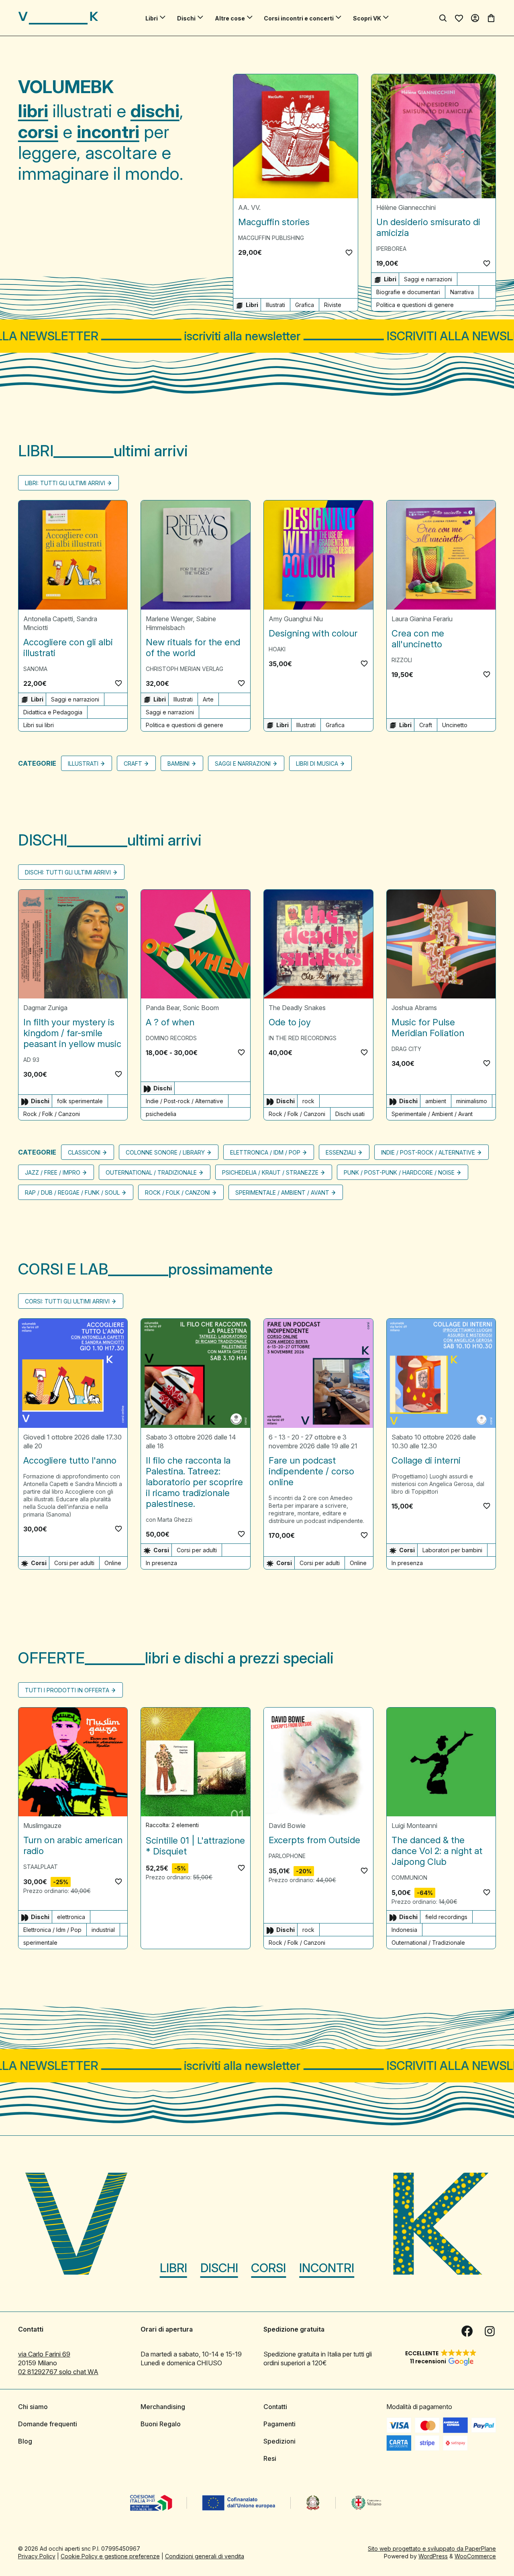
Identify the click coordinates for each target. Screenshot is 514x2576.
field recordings (446, 1917)
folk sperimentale (80, 1101)
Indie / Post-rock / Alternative (185, 1101)
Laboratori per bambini (452, 1550)
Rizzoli (402, 660)
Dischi (186, 18)
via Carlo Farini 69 (44, 2354)
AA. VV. (249, 207)
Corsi (268, 2268)
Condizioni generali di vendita (205, 2556)
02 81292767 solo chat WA (58, 2372)
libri (33, 111)
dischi (155, 111)
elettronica (71, 1917)
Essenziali (341, 1153)
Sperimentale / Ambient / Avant (432, 1114)
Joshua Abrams (414, 1008)
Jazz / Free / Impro (53, 1173)
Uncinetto (455, 725)
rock (308, 1101)
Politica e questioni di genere (415, 305)
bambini (178, 763)
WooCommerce (475, 2556)
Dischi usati (350, 1114)
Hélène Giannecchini (406, 207)
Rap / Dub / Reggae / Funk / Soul (72, 1193)
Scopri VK (367, 18)
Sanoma (35, 669)
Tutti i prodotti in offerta (67, 1690)
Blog (25, 2441)
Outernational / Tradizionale (151, 1173)
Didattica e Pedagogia (53, 712)
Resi (270, 2458)
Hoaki (277, 649)
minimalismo (472, 1101)
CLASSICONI (84, 1153)
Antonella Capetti (48, 619)
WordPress (433, 2556)
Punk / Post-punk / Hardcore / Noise (399, 1173)
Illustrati (275, 305)
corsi (38, 132)
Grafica (305, 305)
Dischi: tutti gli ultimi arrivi (68, 872)
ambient (436, 1101)
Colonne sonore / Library (165, 1153)
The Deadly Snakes (297, 1008)
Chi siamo (33, 2407)
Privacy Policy (37, 2556)
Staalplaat (41, 1867)
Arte (208, 699)
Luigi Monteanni (414, 1826)
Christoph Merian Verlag (185, 669)
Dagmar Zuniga (45, 1008)
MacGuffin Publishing (271, 238)
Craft (426, 725)
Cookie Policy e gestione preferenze (110, 2556)
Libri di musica (317, 763)
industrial (103, 1930)
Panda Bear (163, 1008)
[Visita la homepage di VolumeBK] (58, 18)
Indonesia (404, 1930)
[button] (349, 252)
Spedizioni (279, 2441)
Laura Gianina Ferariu (422, 619)
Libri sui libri (39, 725)
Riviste (333, 305)
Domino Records (171, 1038)
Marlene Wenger (169, 619)
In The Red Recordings (303, 1038)
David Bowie (287, 1826)
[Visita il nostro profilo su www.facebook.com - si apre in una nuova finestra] (467, 2331)
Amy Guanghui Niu (296, 619)
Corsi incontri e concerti (299, 18)
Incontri (327, 2268)
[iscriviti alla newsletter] (257, 336)
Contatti (275, 2407)
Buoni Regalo (161, 2424)
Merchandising (163, 2407)
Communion (409, 1878)
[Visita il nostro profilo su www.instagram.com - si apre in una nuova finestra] (490, 2331)
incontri (108, 132)
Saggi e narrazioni (428, 279)
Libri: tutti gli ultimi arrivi (65, 483)
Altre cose (230, 18)
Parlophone (287, 1856)
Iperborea (391, 249)
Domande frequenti (48, 2424)
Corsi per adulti (74, 1563)
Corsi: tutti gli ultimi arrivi (67, 1302)
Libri (152, 18)
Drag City (406, 1049)
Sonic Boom (201, 1008)
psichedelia (161, 1114)
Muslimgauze (42, 1826)
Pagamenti (279, 2424)
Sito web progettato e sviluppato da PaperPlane (432, 2549)
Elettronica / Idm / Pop (265, 1153)
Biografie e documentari (408, 292)
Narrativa (462, 292)
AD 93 (31, 1060)
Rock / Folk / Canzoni (52, 1114)
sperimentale (40, 1943)
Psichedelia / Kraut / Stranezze (270, 1173)
